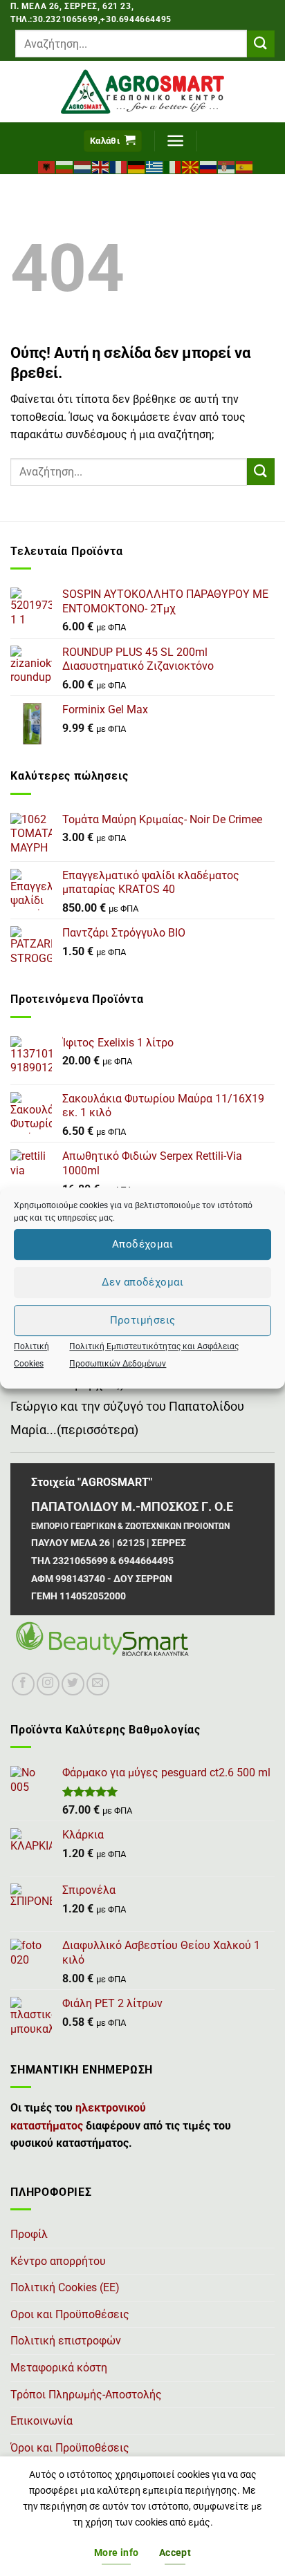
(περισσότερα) (98, 1430)
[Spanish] (245, 166)
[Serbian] (227, 166)
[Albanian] (47, 166)
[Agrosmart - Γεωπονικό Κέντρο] (143, 92)
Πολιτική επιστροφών (66, 2341)
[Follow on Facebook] (23, 1684)
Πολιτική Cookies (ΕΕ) (65, 2287)
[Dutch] (83, 166)
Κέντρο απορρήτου (58, 2261)
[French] (119, 166)
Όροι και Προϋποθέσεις (70, 2448)
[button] (113, 141)
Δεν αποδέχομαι (142, 1282)
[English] (101, 166)
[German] (137, 166)
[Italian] (173, 166)
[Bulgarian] (65, 166)
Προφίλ (29, 2234)
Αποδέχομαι (143, 1244)
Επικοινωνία (42, 2421)
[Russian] (209, 166)
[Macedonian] (191, 166)
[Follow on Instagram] (48, 1684)
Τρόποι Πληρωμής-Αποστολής (86, 2395)
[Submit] (261, 44)
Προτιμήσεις (143, 1320)
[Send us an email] (98, 1684)
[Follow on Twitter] (73, 1684)
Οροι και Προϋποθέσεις (70, 2314)
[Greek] (155, 166)
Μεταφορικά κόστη (59, 2368)
